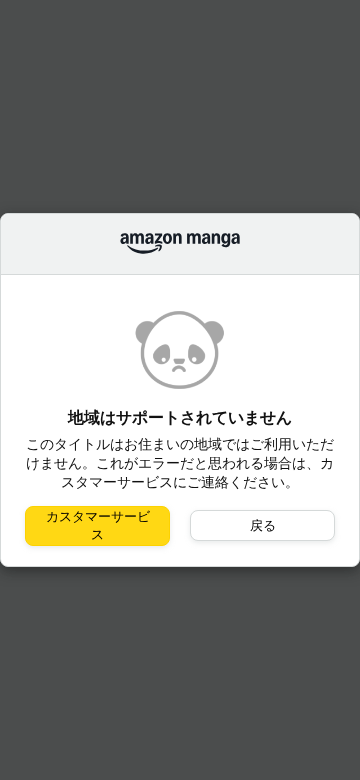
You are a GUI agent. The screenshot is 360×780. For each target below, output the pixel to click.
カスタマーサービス (98, 525)
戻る (263, 525)
